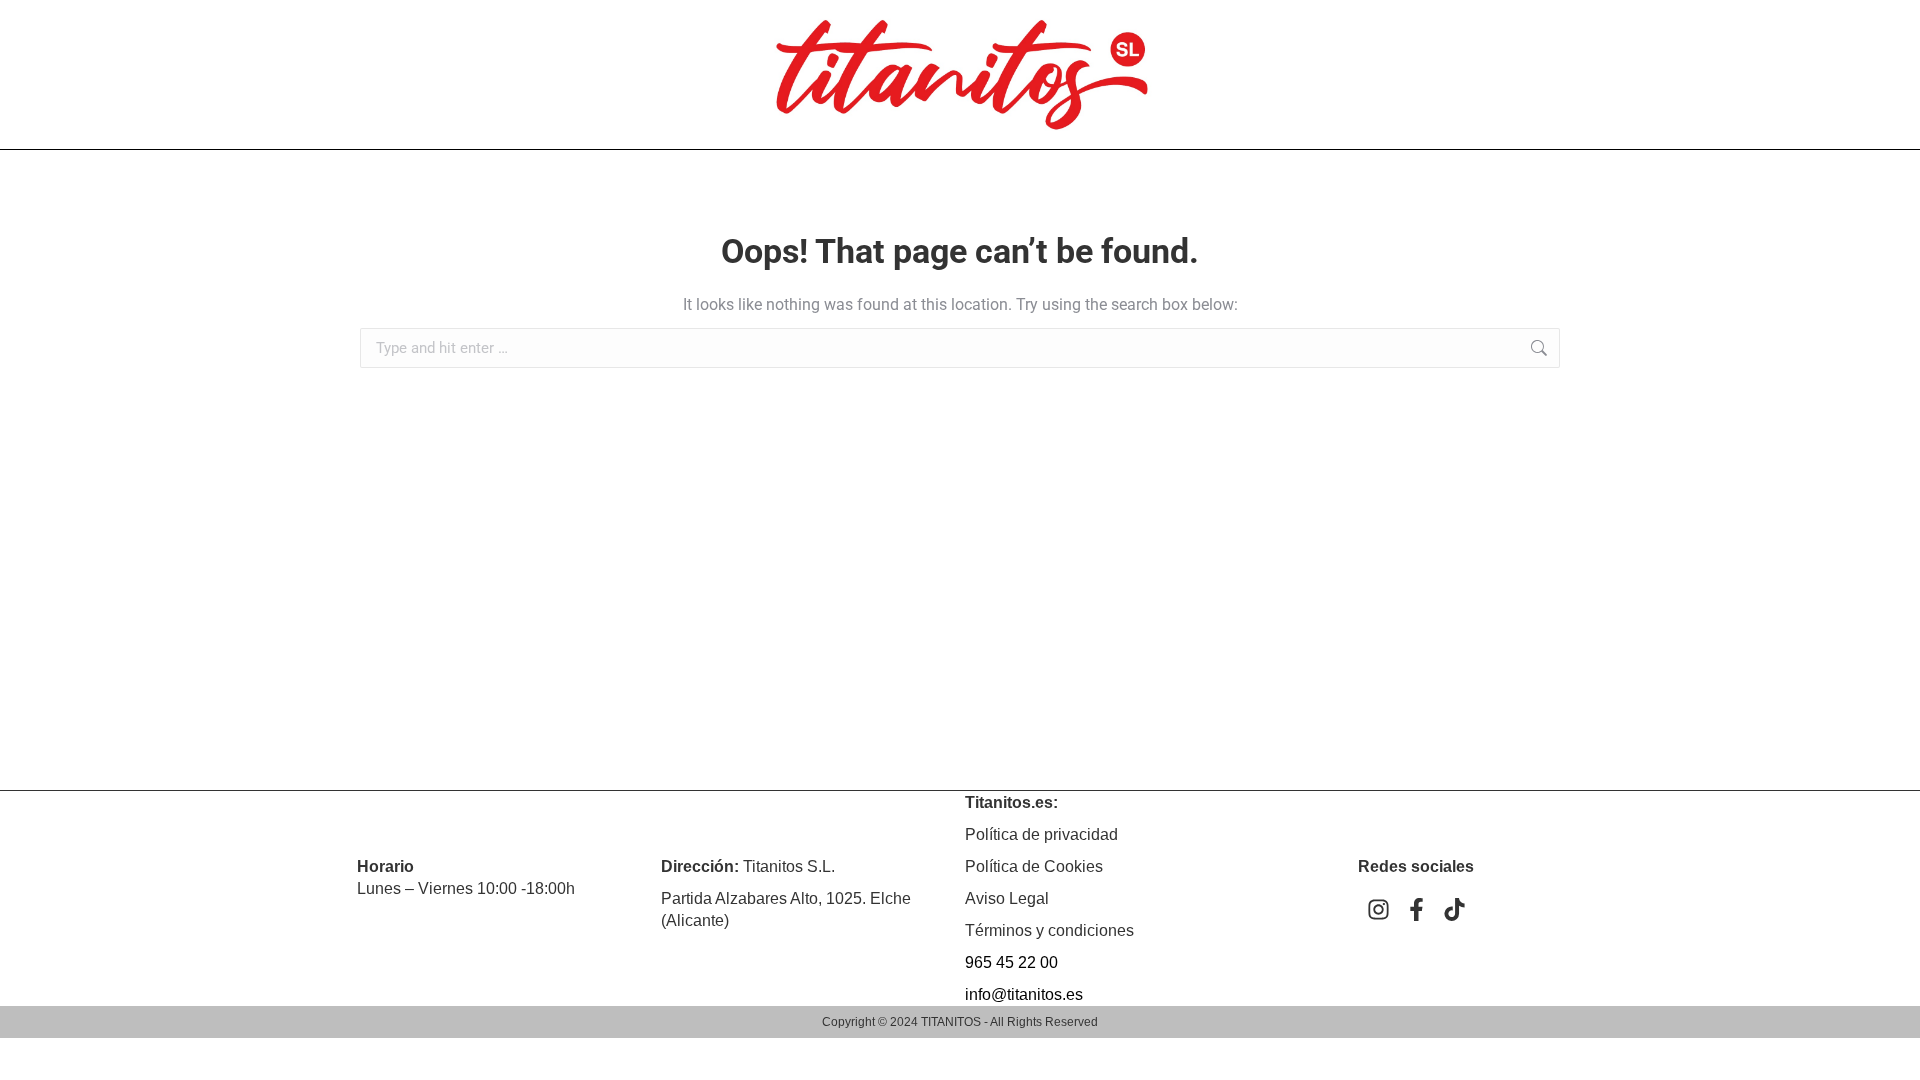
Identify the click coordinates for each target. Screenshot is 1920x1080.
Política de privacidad (1041, 834)
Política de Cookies (1034, 866)
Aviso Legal (1007, 898)
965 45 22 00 (1011, 962)
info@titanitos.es (1024, 994)
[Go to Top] (1890, 1050)
